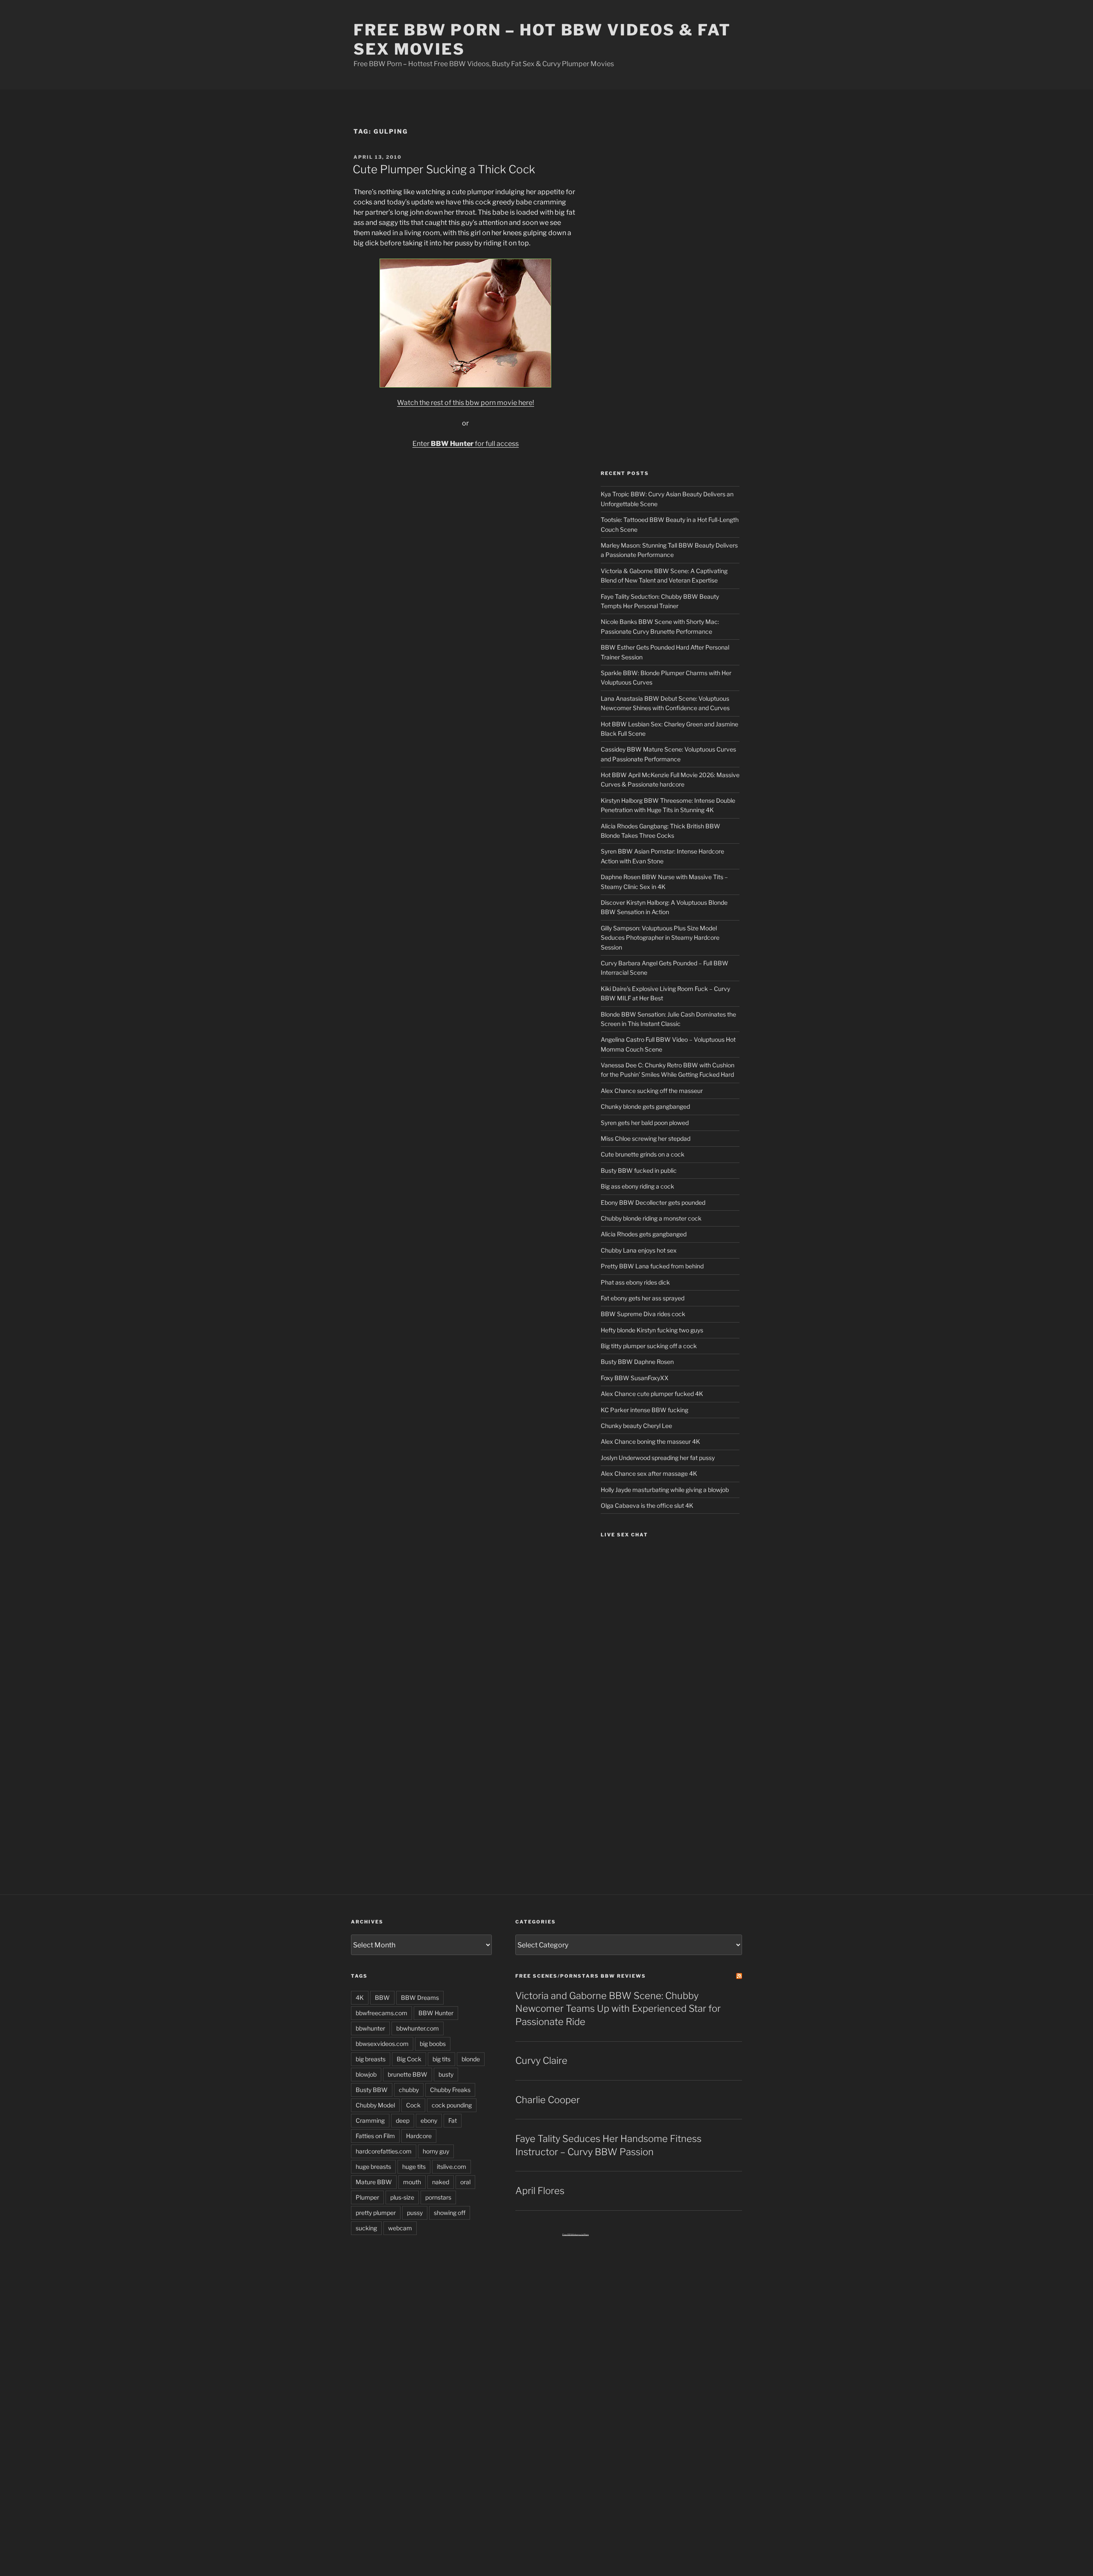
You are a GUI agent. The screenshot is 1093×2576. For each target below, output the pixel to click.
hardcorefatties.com (384, 2151)
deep (403, 2120)
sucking (366, 2228)
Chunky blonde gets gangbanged (645, 1106)
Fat (453, 2120)
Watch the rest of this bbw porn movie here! (466, 403)
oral (465, 2182)
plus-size (402, 2197)
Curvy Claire (541, 2060)
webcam (400, 2228)
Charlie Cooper (548, 2100)
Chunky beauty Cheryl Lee (636, 1426)
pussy (415, 2213)
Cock (413, 2105)
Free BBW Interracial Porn (576, 2235)
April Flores (540, 2191)
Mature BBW (374, 2182)
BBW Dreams (420, 1998)
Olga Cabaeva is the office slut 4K (647, 1505)
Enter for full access (466, 444)
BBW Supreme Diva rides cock (643, 1314)
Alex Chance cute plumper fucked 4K (652, 1394)
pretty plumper (376, 2213)
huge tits (414, 2167)
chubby (409, 2090)
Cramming (370, 2120)
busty (446, 2074)
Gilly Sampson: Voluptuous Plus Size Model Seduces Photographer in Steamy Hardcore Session (660, 938)
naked (441, 2182)
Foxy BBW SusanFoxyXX (635, 1378)
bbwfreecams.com (381, 2013)
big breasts (371, 2059)
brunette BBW (408, 2074)
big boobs (433, 2044)
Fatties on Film (375, 2136)
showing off (450, 2213)
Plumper (367, 2197)
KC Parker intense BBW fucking (644, 1410)
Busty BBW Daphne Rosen (637, 1362)
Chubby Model (375, 2105)
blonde (471, 2059)
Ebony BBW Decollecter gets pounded (653, 1202)
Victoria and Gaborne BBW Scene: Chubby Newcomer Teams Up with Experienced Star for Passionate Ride (618, 2009)
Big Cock (409, 2059)
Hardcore (419, 2136)
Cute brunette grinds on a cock (643, 1154)
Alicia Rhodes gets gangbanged (644, 1234)
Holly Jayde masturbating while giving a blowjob (665, 1490)
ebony (429, 2120)
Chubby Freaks (450, 2090)
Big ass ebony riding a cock (637, 1186)
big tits (441, 2059)
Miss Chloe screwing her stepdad (646, 1138)
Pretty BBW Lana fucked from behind (652, 1266)
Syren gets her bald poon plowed (645, 1123)
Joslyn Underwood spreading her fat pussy (658, 1458)
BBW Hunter (436, 2013)
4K (360, 1998)
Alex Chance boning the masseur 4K (650, 1441)
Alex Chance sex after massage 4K (649, 1473)
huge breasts (373, 2167)
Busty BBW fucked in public (639, 1170)
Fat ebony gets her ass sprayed (643, 1298)
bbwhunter (370, 2028)
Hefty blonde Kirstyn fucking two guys (652, 1330)
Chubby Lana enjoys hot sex (639, 1250)
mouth (412, 2182)
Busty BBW (372, 2090)
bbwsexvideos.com (382, 2044)
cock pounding (452, 2105)
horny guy (436, 2151)
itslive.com (452, 2167)
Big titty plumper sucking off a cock (649, 1346)
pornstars (438, 2197)
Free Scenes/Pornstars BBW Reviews (581, 1976)
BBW (382, 1998)
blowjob (366, 2074)
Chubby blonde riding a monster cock (651, 1218)
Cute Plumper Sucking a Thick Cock (444, 169)
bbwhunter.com (418, 2028)
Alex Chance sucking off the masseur (652, 1091)
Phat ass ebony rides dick (635, 1282)
